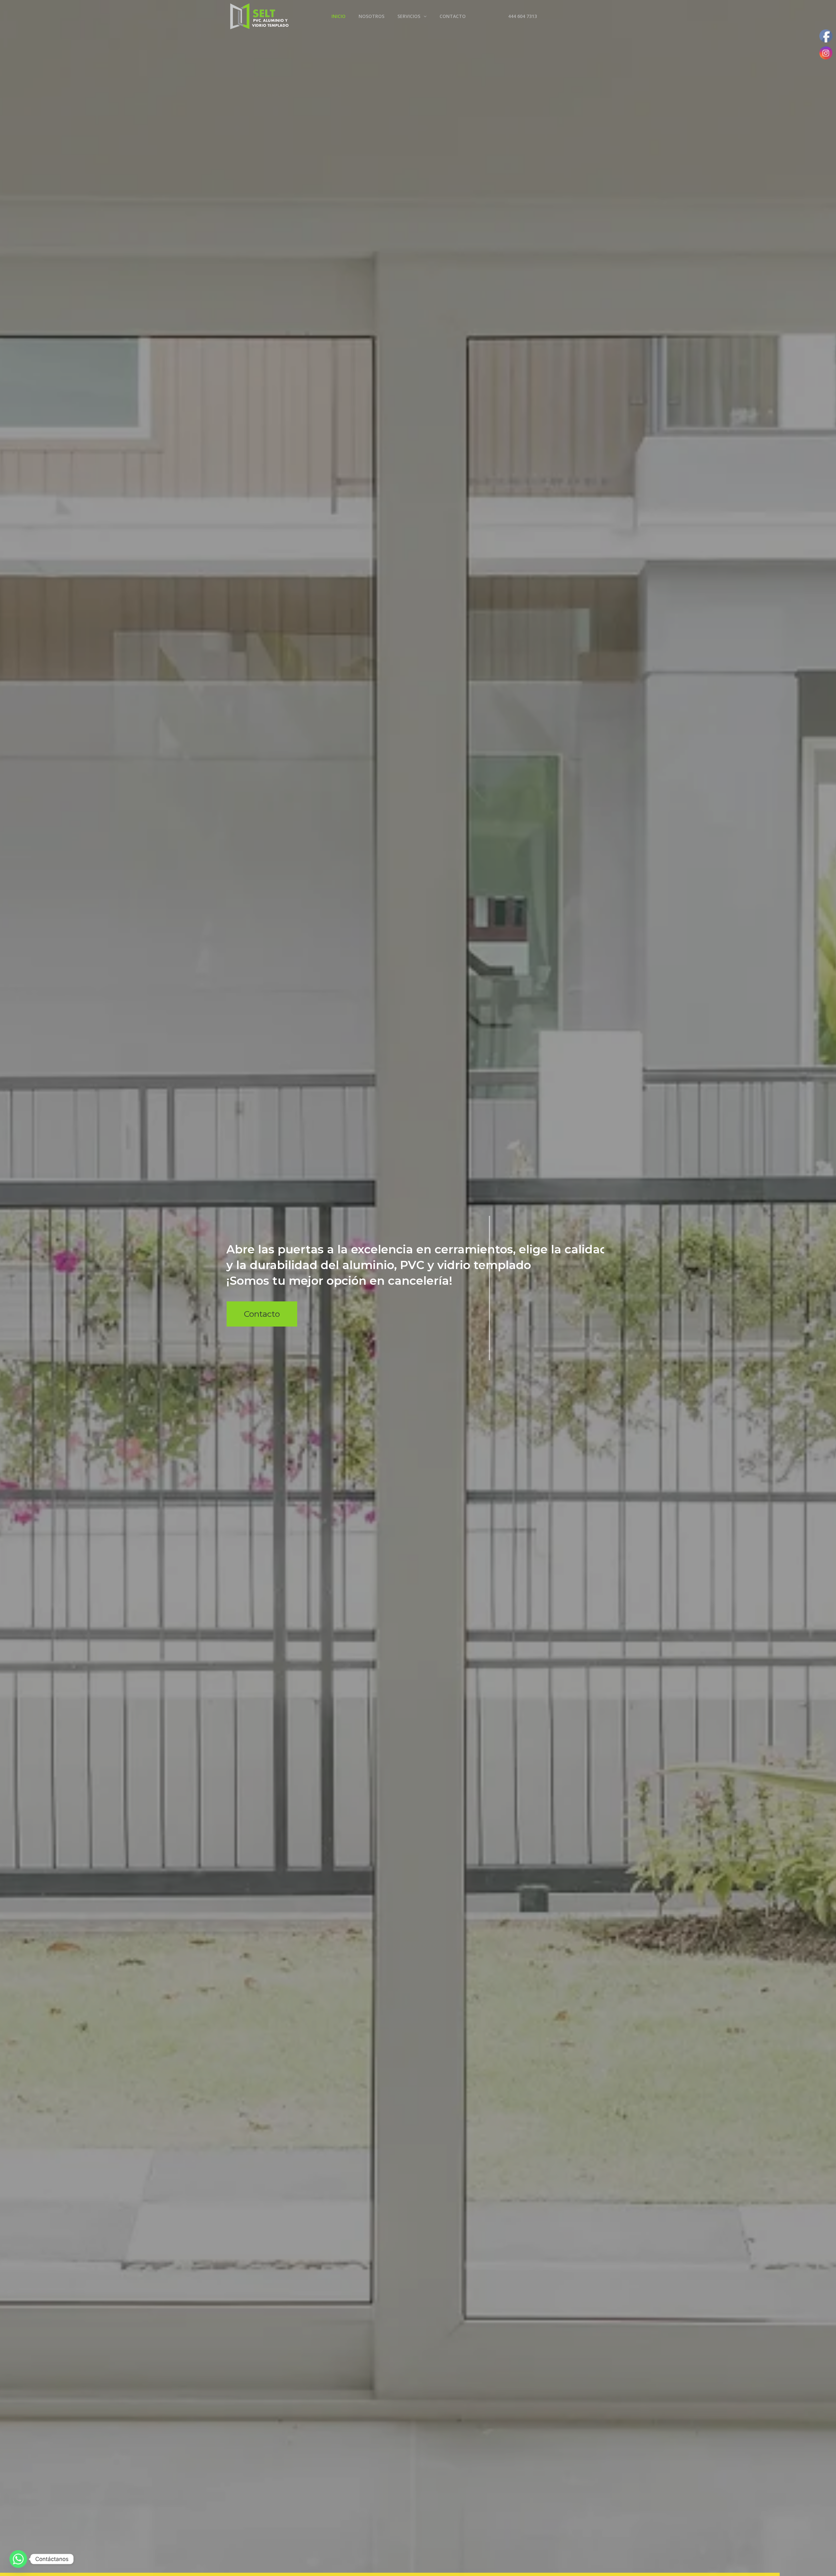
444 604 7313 (522, 16)
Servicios (409, 16)
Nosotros (371, 16)
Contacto (453, 16)
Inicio (338, 16)
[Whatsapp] (18, 2559)
